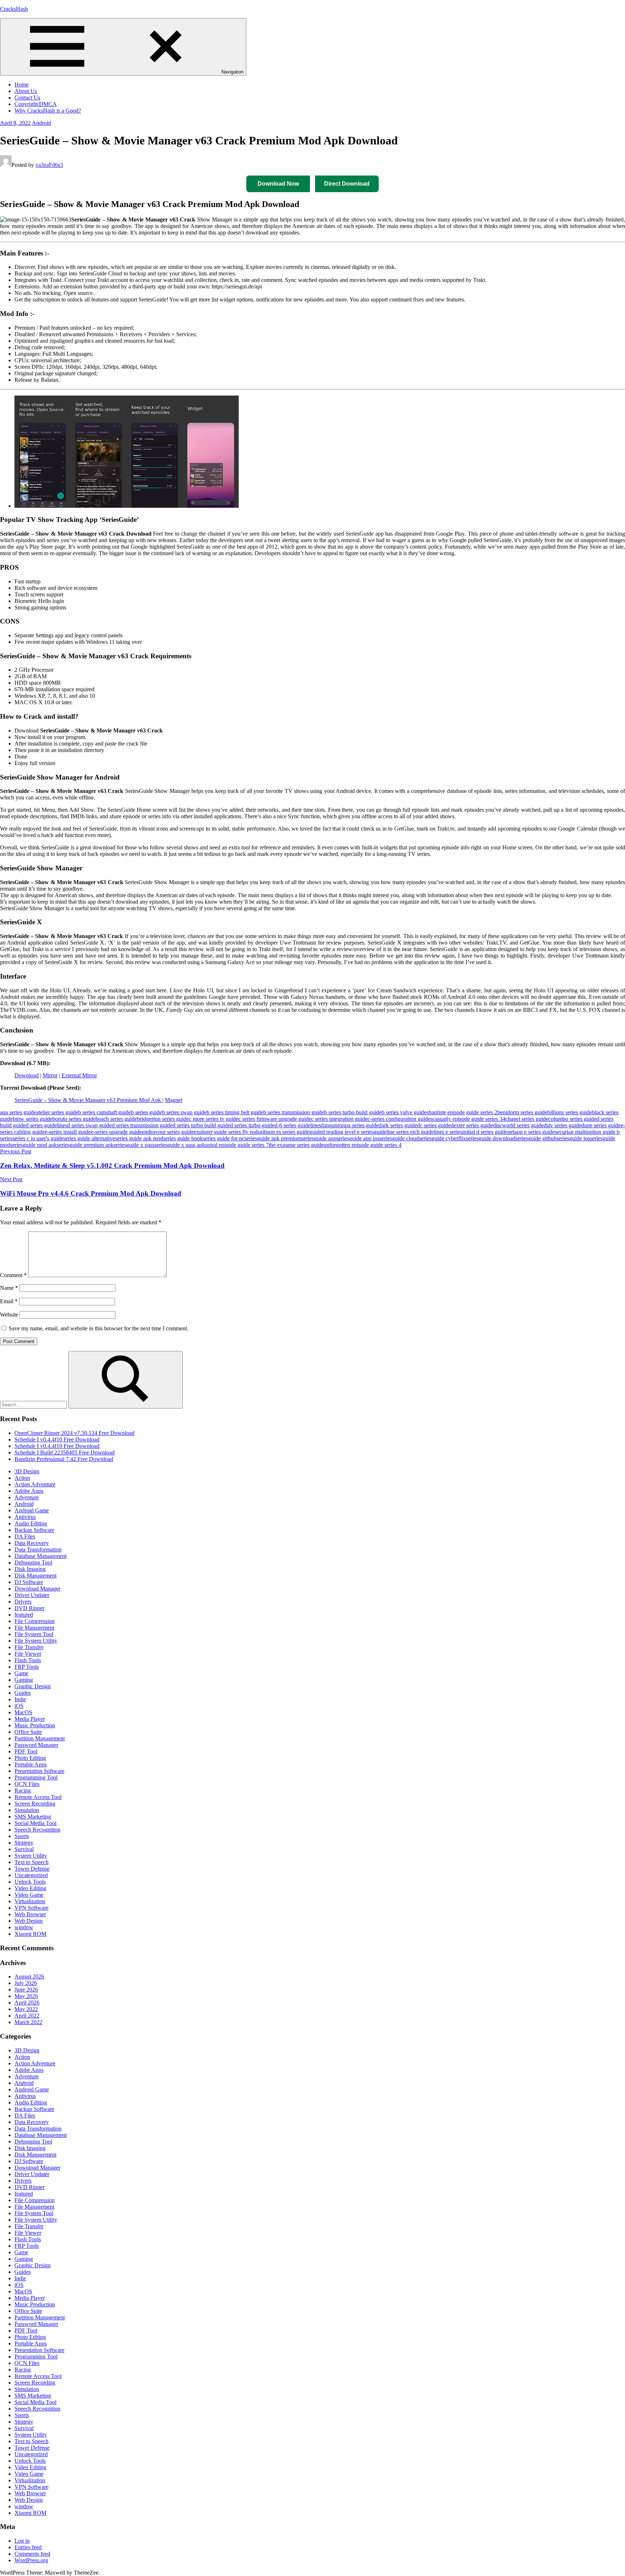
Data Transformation (38, 1549)
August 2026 (29, 1977)
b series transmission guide (294, 1112)
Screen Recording (35, 1804)
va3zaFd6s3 (49, 165)
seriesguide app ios (358, 1138)
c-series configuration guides (400, 1119)
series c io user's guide (38, 1138)
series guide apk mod (139, 1138)
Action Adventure (35, 1484)
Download (27, 1075)
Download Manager (37, 1589)
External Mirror (79, 1075)
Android (41, 123)
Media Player (30, 1719)
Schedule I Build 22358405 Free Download (65, 1452)
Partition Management (40, 1738)
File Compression (35, 1621)
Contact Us (27, 98)
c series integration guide (339, 1119)
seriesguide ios (573, 1138)
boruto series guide (74, 1119)
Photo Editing (30, 1758)
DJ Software (29, 1582)
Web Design (29, 1921)
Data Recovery (32, 1543)
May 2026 (26, 1996)
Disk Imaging (30, 1569)
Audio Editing (31, 1523)
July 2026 (26, 1983)
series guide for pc (224, 1138)
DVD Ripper (29, 1608)
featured (24, 1615)
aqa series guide (18, 1112)
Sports (22, 1836)
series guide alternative (89, 1138)
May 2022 (26, 2009)
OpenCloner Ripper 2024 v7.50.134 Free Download (75, 1433)
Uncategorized (31, 1875)
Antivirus (25, 1517)
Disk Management (35, 1576)
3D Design (27, 1471)
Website (9, 1315)
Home (22, 85)
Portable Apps (31, 1764)
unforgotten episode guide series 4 (363, 1145)
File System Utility (36, 1641)
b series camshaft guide (105, 1112)
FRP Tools (27, 1667)
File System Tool (34, 1634)
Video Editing (30, 1888)
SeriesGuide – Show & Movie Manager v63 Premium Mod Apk (88, 1100)
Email (9, 1301)
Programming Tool (36, 1777)
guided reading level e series (341, 1132)
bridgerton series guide (163, 1119)
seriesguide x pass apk (180, 1145)
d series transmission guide (142, 1125)
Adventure (27, 1497)
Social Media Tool (35, 1823)
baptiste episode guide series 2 (463, 1112)
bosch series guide (116, 1119)
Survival (24, 1849)
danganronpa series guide (350, 1125)
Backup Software (34, 1530)
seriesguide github (536, 1138)
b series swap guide (184, 1112)
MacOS (23, 1712)
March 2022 (28, 2022)
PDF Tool (26, 1751)
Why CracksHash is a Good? (48, 111)
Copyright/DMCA (36, 104)
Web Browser (30, 1914)
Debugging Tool (33, 1563)
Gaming (24, 1680)
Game (21, 1673)
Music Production (35, 1725)
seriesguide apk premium (273, 1138)
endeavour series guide (168, 1132)
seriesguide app (319, 1138)
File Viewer (28, 1654)
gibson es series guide (284, 1132)
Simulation (27, 1810)
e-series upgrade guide (116, 1132)
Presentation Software (39, 1771)
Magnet (174, 1100)
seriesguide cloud (399, 1138)
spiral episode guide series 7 (237, 1145)
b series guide (146, 1112)
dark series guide (398, 1125)
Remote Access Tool (38, 1797)
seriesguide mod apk (33, 1145)
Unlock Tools (30, 1882)
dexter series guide (472, 1125)
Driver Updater (32, 1595)
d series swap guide (90, 1125)
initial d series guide (485, 1132)
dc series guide (434, 1125)
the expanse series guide (296, 1145)
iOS (19, 1706)
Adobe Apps (29, 1491)
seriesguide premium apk (85, 1145)
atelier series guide (57, 1112)
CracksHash (14, 9)
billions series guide (570, 1112)
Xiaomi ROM (30, 1934)
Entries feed (28, 2547)
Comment (13, 1275)
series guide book (183, 1138)
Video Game (29, 1895)
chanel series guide (527, 1119)
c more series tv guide (214, 1119)
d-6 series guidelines (298, 1125)
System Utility (31, 1856)
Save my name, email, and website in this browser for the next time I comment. (99, 1328)
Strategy (24, 1843)
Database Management (41, 1556)
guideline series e (393, 1132)
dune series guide (601, 1125)
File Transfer (29, 1647)
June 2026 (26, 1990)
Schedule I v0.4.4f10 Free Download (57, 1439)
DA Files (25, 1536)
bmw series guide (33, 1119)
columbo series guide (572, 1119)
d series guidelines (46, 1125)
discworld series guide (518, 1125)
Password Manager (36, 1745)
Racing (23, 1790)
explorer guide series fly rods (227, 1132)
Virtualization (30, 1901)
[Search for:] (34, 1404)
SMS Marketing (33, 1817)
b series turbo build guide (353, 1112)
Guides (23, 1693)
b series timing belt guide (235, 1112)
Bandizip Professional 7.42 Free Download (64, 1459)
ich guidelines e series (437, 1132)
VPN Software (31, 1908)
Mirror (50, 1075)
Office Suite (28, 1732)
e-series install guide (68, 1132)
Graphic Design (33, 1686)
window (24, 1927)
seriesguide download (491, 1138)
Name (9, 1288)
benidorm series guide (522, 1112)
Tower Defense (32, 1869)
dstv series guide (562, 1125)
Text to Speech (31, 1862)
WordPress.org (31, 2560)
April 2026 (27, 2003)
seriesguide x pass (134, 1145)
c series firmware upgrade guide (275, 1119)
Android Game (32, 1510)
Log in (22, 2541)
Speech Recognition (37, 1830)
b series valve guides (405, 1112)
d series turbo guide (252, 1125)
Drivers (23, 1602)
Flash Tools (28, 1660)
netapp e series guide (531, 1132)
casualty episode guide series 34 (469, 1119)
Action (22, 1478)
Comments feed (32, 2554)
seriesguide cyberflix (442, 1138)
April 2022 (27, 2016)
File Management (34, 1628)
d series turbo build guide (201, 1125)
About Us (26, 91)
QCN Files (27, 1784)
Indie (20, 1699)
